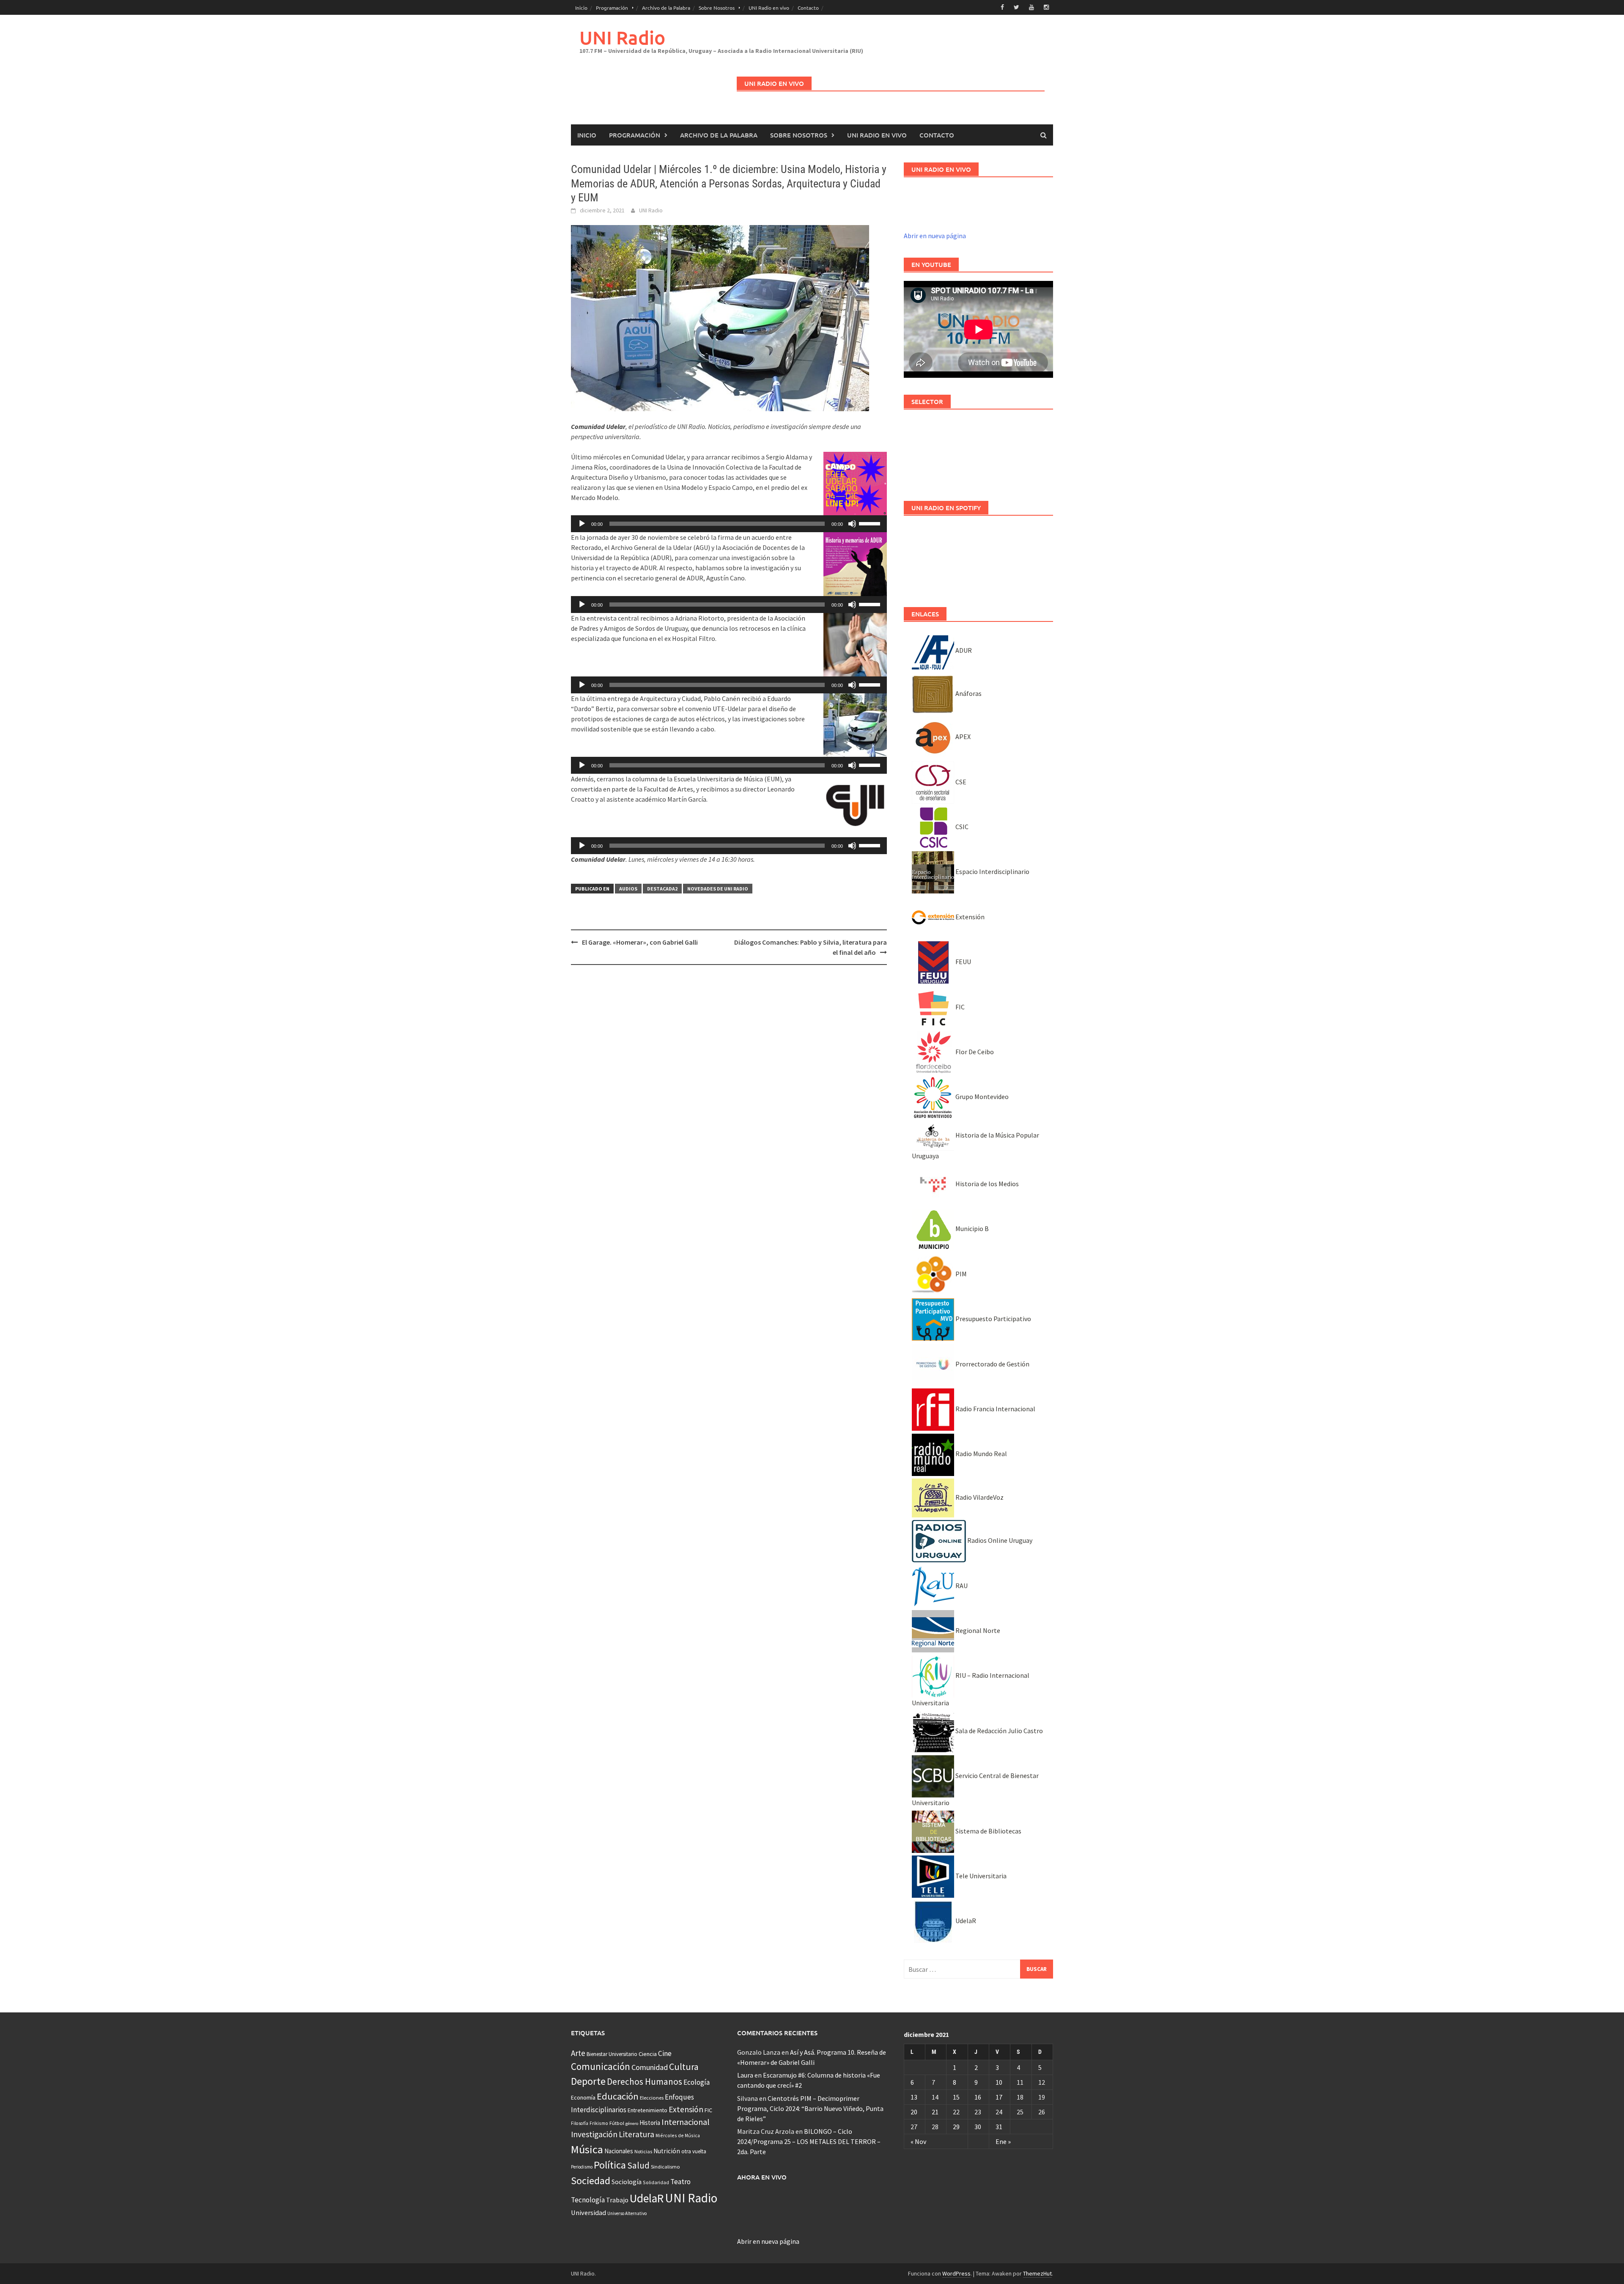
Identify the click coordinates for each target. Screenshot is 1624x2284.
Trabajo (617, 2200)
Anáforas (968, 693)
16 (978, 2097)
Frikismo (599, 2123)
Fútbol (617, 2123)
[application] (729, 524)
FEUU (963, 962)
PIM (960, 1274)
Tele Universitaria (980, 1876)
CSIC (961, 827)
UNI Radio (622, 37)
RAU (961, 1586)
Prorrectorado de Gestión (992, 1364)
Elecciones (652, 2098)
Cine (665, 2053)
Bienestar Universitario (612, 2054)
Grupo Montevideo (981, 1097)
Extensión (969, 917)
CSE (960, 782)
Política (610, 2165)
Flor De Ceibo (974, 1052)
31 (999, 2127)
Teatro (680, 2182)
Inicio (581, 8)
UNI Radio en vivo (769, 8)
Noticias (643, 2151)
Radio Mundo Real (981, 1454)
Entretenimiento (647, 2110)
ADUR (963, 650)
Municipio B (971, 1229)
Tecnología (588, 2200)
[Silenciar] (852, 524)
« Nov (918, 2141)
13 (914, 2097)
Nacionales (619, 2151)
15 (956, 2097)
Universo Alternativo (627, 2213)
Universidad (588, 2213)
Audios (628, 889)
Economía (583, 2097)
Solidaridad (656, 2182)
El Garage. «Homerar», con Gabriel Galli (640, 942)
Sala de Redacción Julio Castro (999, 1731)
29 (956, 2127)
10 (999, 2082)
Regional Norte (977, 1630)
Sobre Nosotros (717, 8)
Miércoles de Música (678, 2135)
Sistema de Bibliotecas (988, 1831)
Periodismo (582, 2167)
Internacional (686, 2122)
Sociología (627, 2182)
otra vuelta (694, 2151)
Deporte (588, 2081)
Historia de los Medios (986, 1184)
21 (935, 2112)
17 (999, 2097)
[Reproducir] (582, 524)
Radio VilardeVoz (979, 1497)
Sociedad (591, 2181)
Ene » (1003, 2141)
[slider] (871, 523)
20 (914, 2112)
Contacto (808, 8)
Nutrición (667, 2151)
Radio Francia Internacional (995, 1409)
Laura (745, 2075)
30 (978, 2127)
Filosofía (580, 2123)
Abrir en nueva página (935, 236)
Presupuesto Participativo (993, 1319)
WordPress (956, 2273)
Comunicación (601, 2067)
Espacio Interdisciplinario (992, 871)
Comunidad (650, 2067)
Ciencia (648, 2054)
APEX (962, 737)
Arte (578, 2053)
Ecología (697, 2082)
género (632, 2123)
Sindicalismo (665, 2167)
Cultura (684, 2067)
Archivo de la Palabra (666, 8)
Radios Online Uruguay (999, 1540)
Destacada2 (662, 889)
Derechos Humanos (645, 2082)
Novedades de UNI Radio (718, 889)
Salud (638, 2165)
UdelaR (965, 1921)
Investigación (594, 2134)
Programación (612, 8)
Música (587, 2149)
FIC (959, 1007)
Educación (618, 2096)
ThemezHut (1037, 2273)
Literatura (636, 2134)
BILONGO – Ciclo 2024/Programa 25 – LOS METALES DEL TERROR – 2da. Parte (809, 2141)
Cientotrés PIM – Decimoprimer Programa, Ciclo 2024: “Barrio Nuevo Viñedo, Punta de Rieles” (810, 2108)
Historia (650, 2123)
